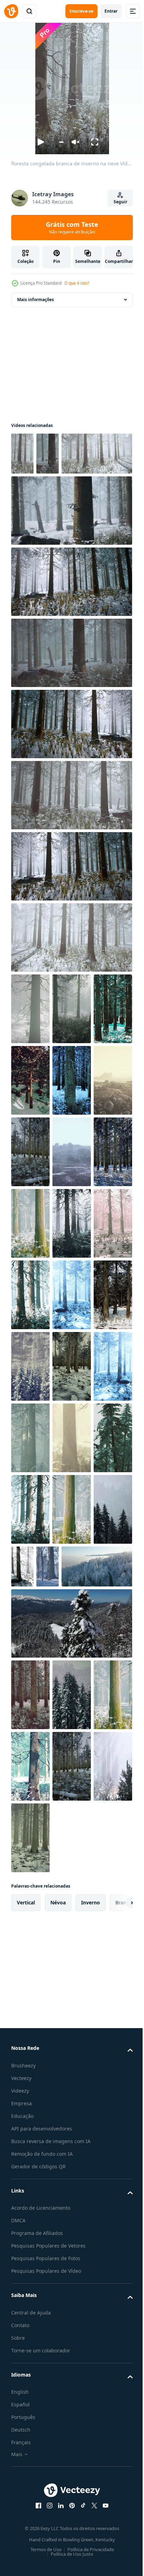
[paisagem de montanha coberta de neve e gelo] (72, 1195)
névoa (58, 2303)
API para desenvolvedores (42, 2529)
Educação (22, 2516)
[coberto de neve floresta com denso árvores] (30, 1266)
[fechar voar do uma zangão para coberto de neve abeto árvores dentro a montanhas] (71, 1952)
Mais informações (35, 300)
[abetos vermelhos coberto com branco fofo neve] (30, 1552)
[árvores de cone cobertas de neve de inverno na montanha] (72, 1552)
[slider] (61, 142)
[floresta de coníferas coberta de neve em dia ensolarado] (30, 1123)
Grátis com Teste (72, 227)
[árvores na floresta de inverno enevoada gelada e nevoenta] (72, 1338)
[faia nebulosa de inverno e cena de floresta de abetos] (72, 2167)
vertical (26, 2303)
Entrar (111, 11)
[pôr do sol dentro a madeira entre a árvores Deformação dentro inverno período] (22, 1895)
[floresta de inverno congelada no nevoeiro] (30, 1624)
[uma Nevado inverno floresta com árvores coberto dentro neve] (72, 1123)
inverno (91, 2303)
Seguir (120, 202)
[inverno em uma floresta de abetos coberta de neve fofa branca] (30, 1195)
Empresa (21, 2504)
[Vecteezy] (11, 11)
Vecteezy (21, 2478)
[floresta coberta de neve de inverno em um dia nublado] (30, 1052)
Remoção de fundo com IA (42, 2554)
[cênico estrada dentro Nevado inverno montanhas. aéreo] (72, 1895)
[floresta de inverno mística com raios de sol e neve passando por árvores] (72, 1409)
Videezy (20, 2491)
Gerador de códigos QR (38, 2567)
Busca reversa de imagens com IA (51, 2541)
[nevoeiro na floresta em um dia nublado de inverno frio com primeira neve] (30, 1838)
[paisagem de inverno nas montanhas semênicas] (72, 2024)
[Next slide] (116, 2303)
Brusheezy (23, 2466)
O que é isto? (77, 283)
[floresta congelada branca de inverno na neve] (22, 454)
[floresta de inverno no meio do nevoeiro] (30, 2167)
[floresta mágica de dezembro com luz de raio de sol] (72, 1695)
